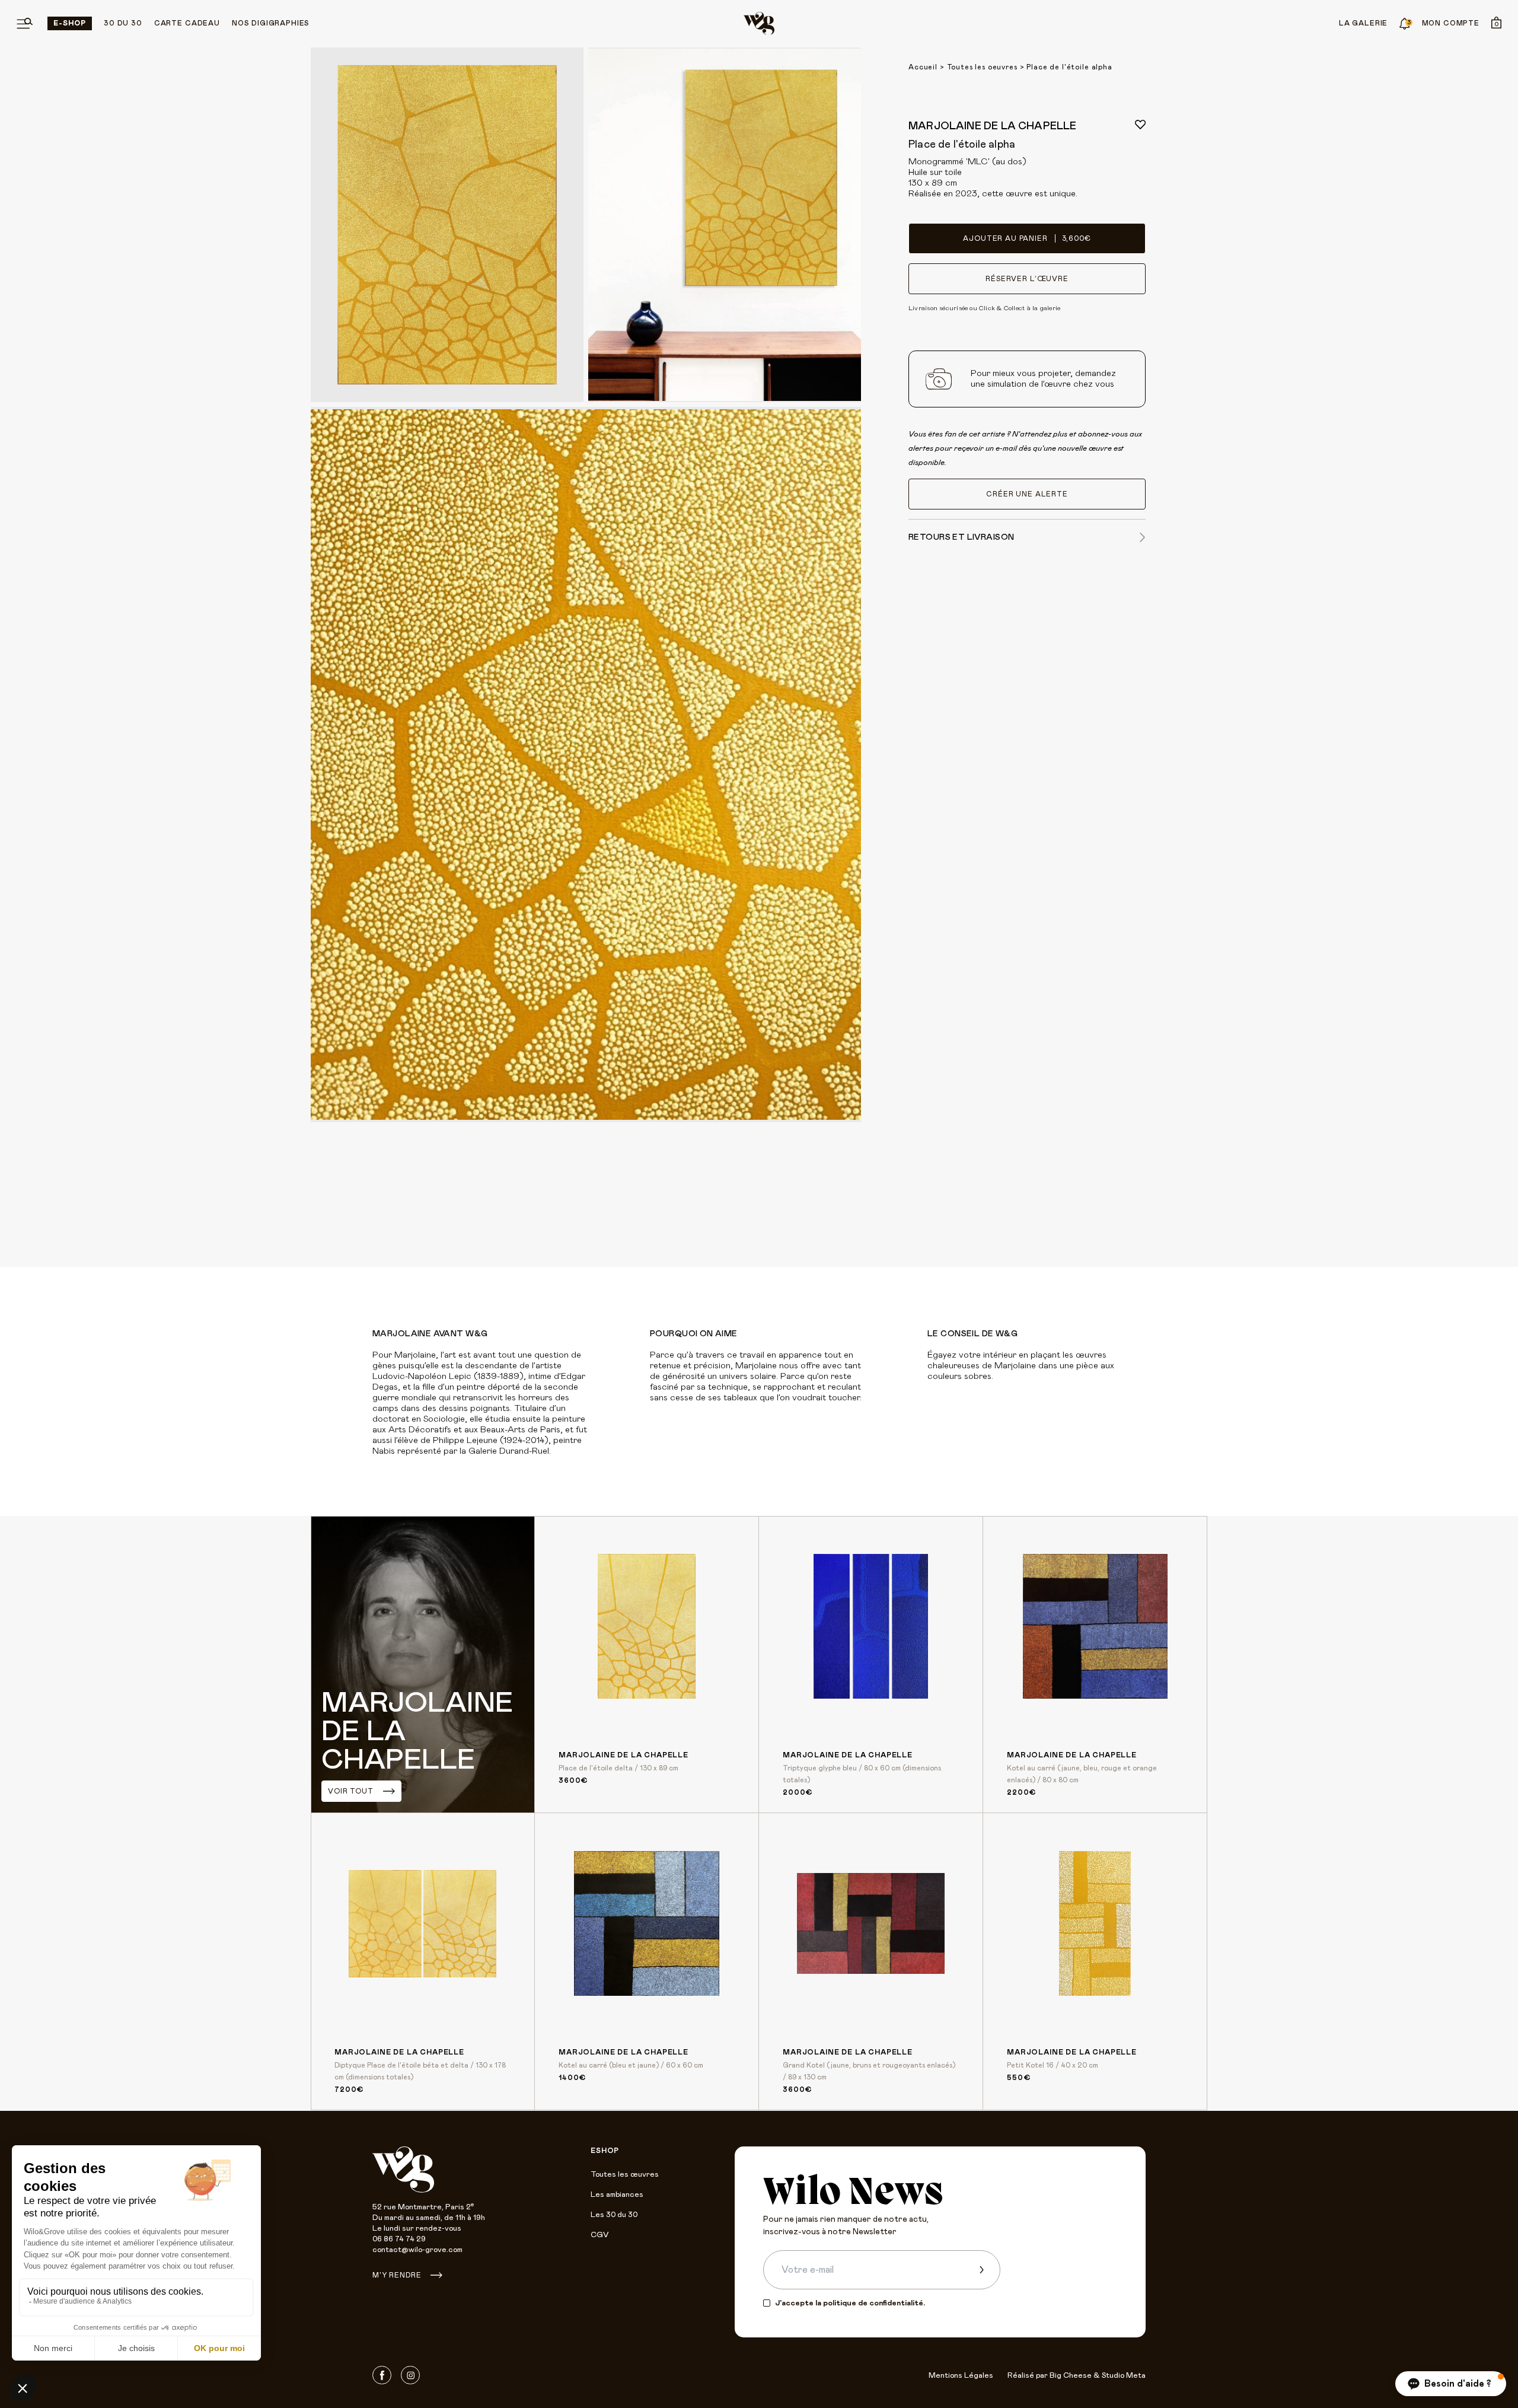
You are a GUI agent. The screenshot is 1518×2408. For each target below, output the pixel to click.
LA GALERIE (1363, 23)
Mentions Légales (961, 2376)
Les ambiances (617, 2195)
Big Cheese (1071, 2376)
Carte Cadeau (187, 23)
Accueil (923, 67)
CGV (599, 2235)
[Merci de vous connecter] (1140, 125)
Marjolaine (415, 1355)
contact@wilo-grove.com (417, 2250)
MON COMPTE (1451, 23)
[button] (1451, 2384)
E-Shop (70, 23)
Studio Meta (1124, 2376)
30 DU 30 (123, 23)
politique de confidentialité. (874, 2303)
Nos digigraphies (271, 23)
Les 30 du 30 (614, 2215)
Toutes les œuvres (625, 2175)
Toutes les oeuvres (982, 67)
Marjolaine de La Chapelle (993, 126)
